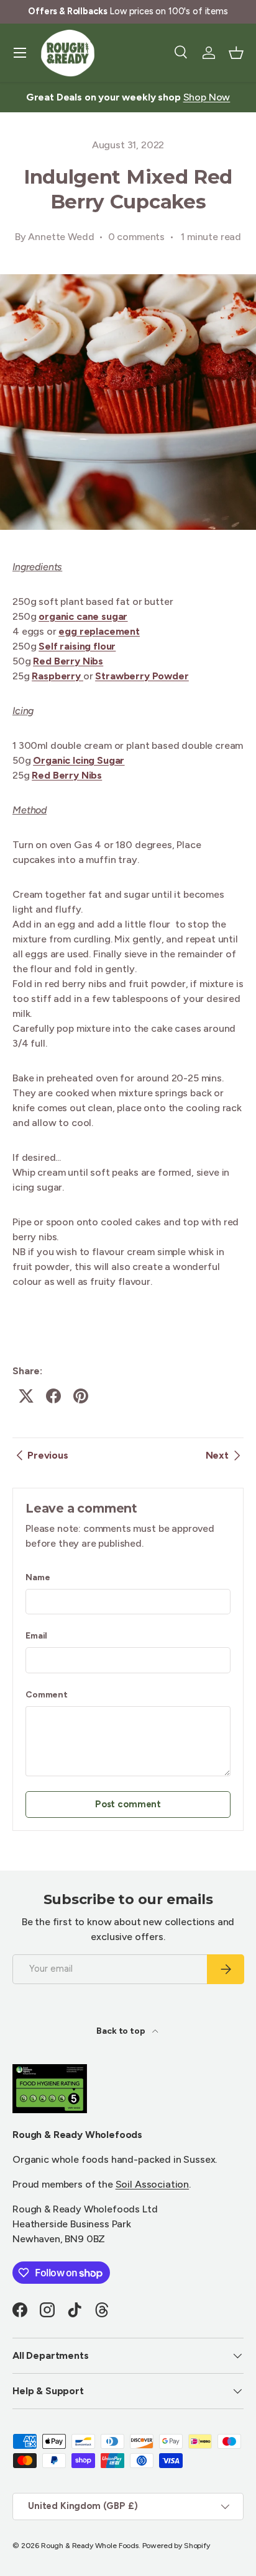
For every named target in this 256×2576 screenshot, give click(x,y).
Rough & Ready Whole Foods (90, 2546)
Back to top (121, 2031)
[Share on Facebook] (53, 1396)
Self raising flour (77, 646)
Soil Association (152, 2184)
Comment (47, 1695)
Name (38, 1577)
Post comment (128, 1804)
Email (36, 1636)
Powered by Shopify (176, 2546)
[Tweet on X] (26, 1396)
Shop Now (207, 97)
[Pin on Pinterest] (81, 1396)
